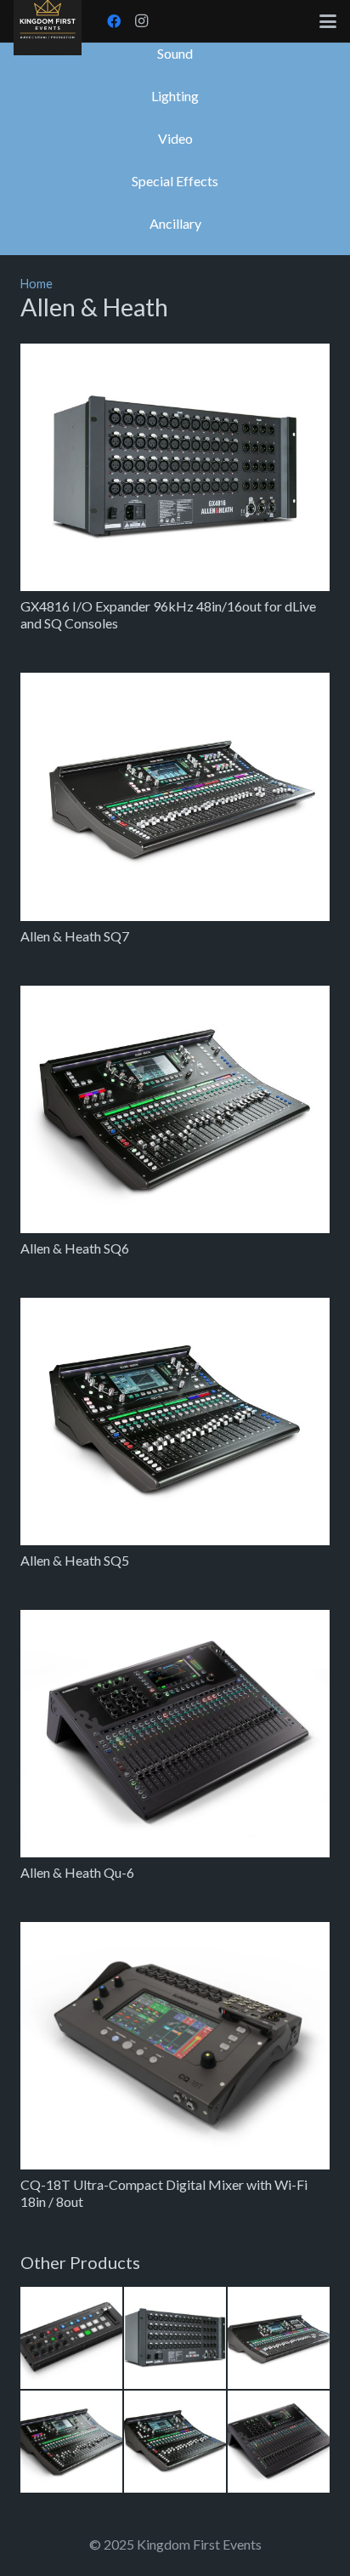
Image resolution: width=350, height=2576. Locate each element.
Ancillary (175, 223)
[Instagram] (141, 21)
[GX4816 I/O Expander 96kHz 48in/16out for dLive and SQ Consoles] (175, 467)
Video (175, 138)
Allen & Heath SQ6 (75, 1248)
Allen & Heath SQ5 (75, 1560)
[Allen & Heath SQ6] (175, 1109)
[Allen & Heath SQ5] (175, 1422)
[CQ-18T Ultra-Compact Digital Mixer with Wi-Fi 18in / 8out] (175, 2046)
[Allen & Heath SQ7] (175, 796)
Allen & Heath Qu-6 (77, 1872)
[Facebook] (114, 21)
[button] (328, 21)
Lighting (175, 96)
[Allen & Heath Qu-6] (175, 1734)
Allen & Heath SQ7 (75, 936)
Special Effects (175, 181)
